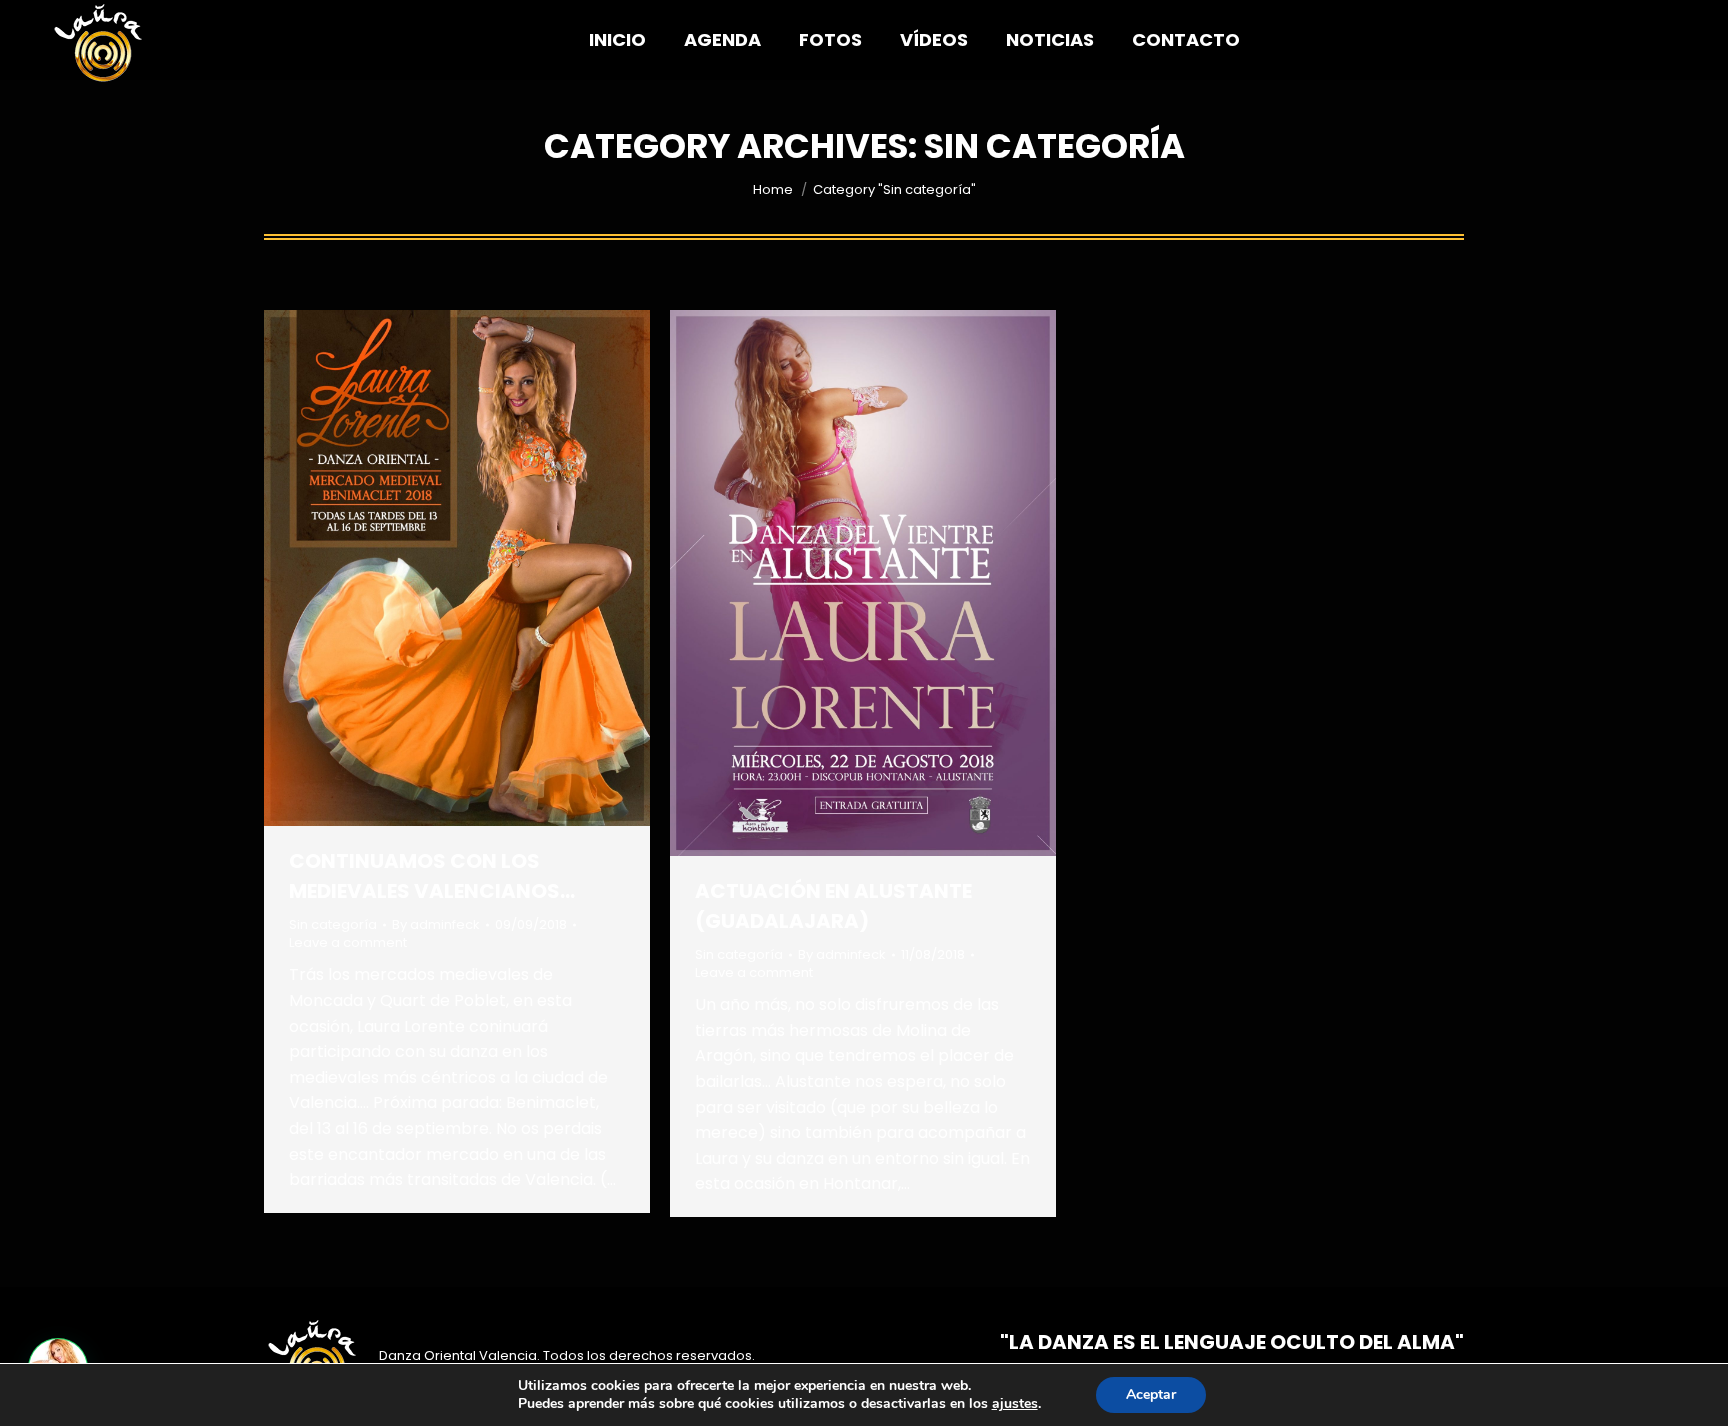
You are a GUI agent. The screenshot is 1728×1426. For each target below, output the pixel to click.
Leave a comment (348, 943)
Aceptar (1151, 1394)
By (436, 925)
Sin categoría (333, 924)
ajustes (1015, 1404)
